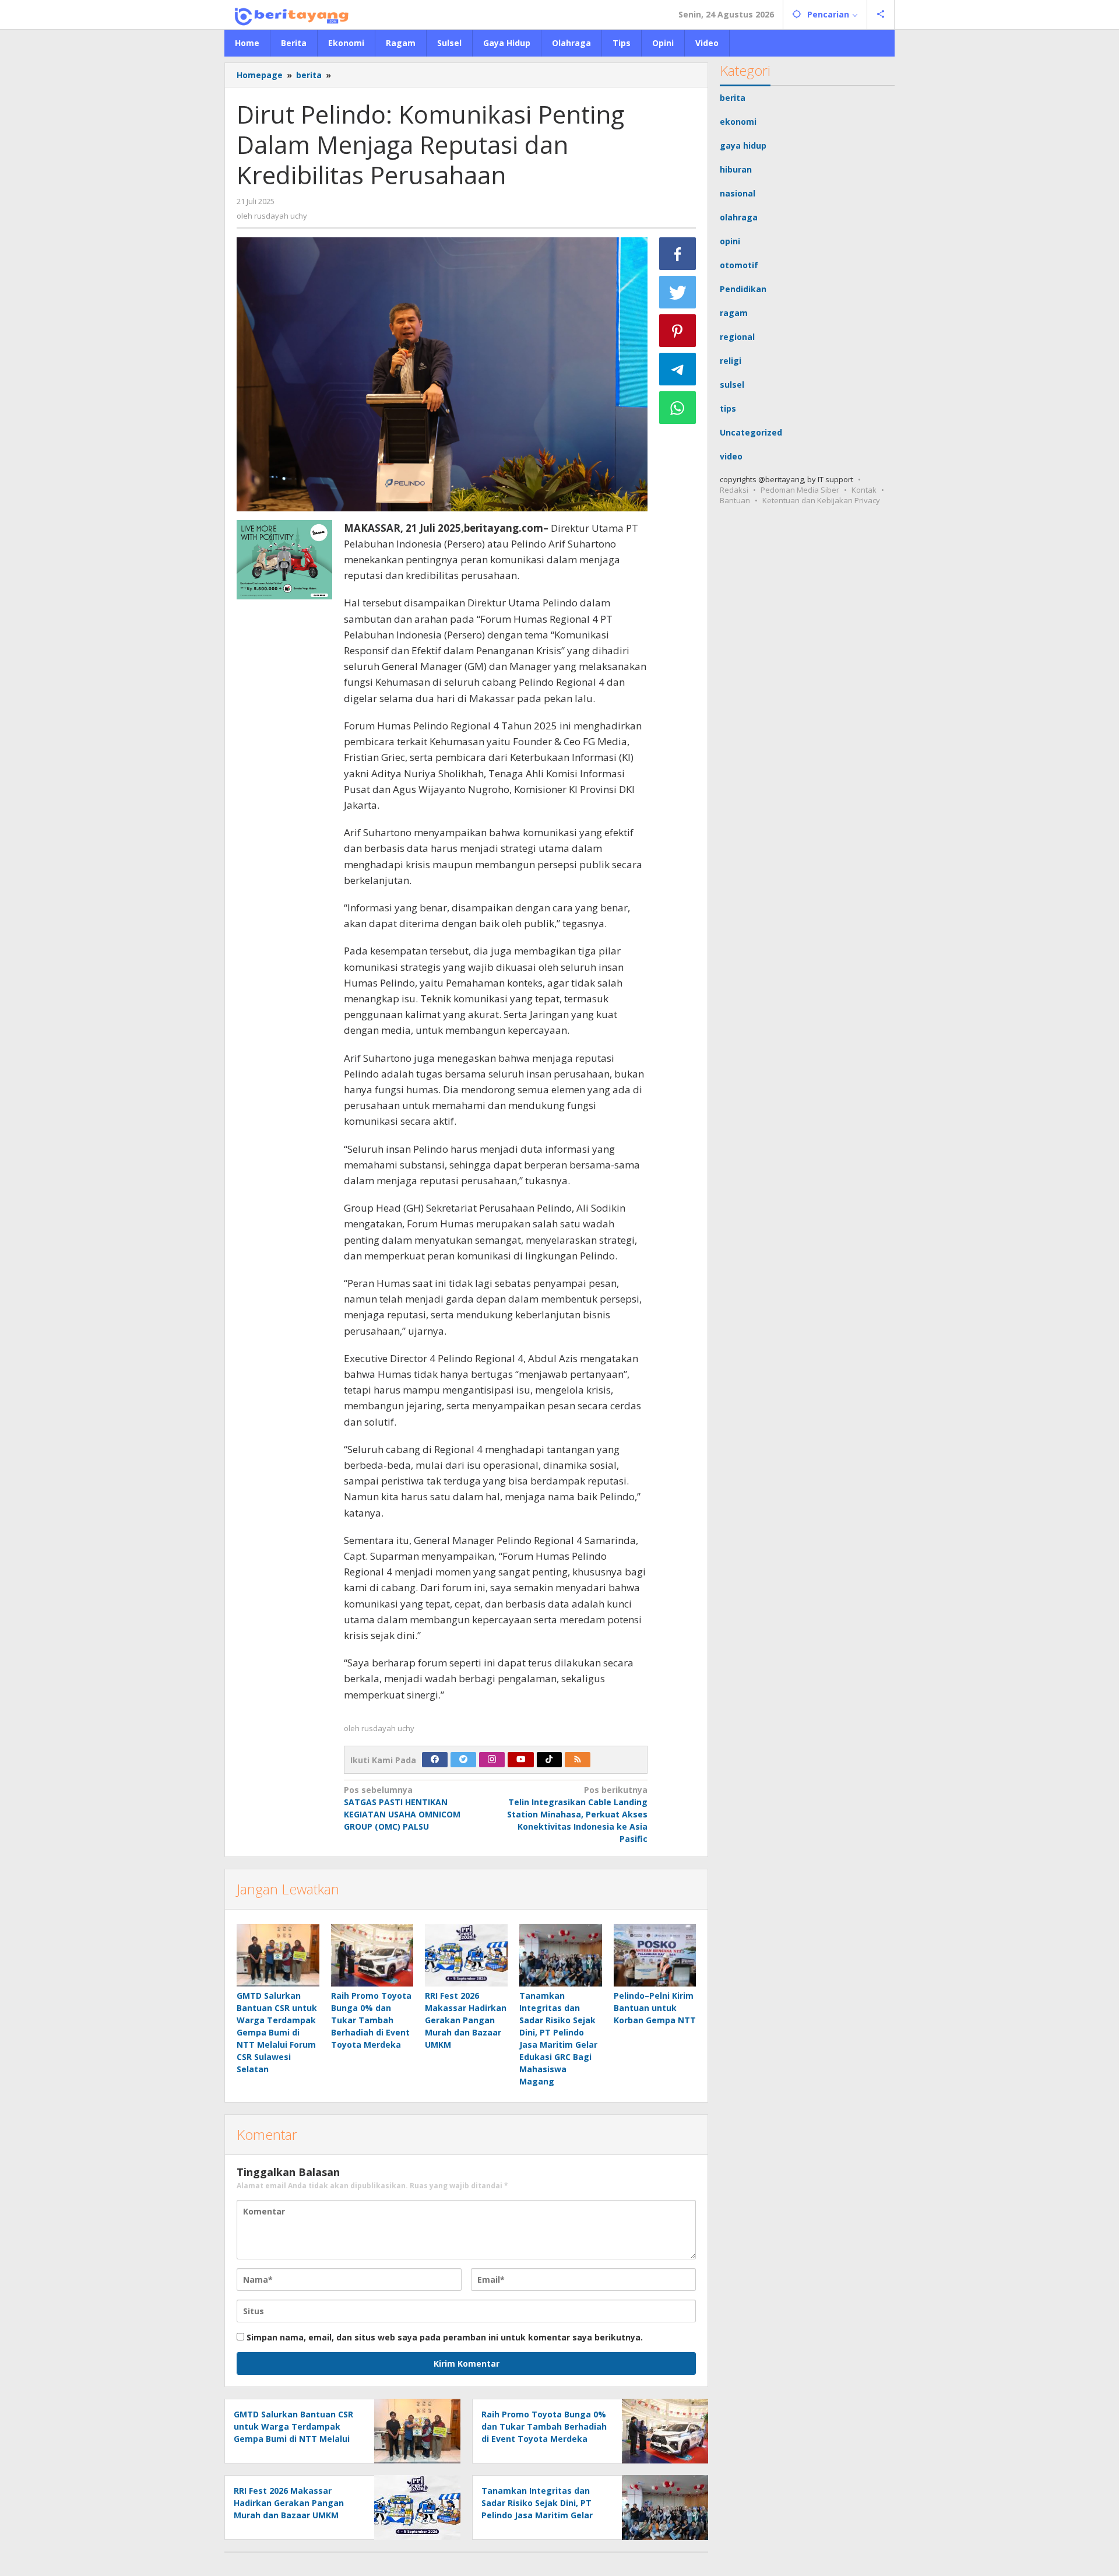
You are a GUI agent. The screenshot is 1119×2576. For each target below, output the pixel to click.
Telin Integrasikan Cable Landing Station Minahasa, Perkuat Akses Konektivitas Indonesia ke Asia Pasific (577, 1814)
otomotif (739, 265)
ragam (734, 313)
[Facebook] (435, 1760)
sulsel (732, 385)
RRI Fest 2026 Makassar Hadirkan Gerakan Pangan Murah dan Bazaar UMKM (466, 2020)
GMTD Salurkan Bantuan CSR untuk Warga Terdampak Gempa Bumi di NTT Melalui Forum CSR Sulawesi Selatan (277, 2032)
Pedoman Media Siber (800, 490)
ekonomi (738, 122)
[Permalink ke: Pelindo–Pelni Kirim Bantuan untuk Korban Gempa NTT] (655, 1955)
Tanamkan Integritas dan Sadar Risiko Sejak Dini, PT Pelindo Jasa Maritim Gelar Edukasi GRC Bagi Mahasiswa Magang (542, 2515)
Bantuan (735, 500)
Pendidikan (743, 289)
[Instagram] (492, 1760)
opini (730, 241)
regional (737, 337)
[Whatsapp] (678, 408)
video (731, 456)
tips (728, 408)
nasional (738, 193)
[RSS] (578, 1760)
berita (733, 98)
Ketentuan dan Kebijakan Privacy (821, 500)
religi (731, 361)
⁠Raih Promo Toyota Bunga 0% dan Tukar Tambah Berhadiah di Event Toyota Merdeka (371, 2020)
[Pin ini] (678, 331)
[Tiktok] (549, 1760)
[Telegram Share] (678, 369)
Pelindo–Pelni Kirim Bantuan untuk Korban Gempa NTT (655, 2008)
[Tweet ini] (678, 292)
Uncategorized (751, 432)
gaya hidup (743, 145)
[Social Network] (881, 15)
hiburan (736, 169)
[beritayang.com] (288, 14)
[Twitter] (463, 1760)
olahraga (739, 217)
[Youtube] (521, 1760)
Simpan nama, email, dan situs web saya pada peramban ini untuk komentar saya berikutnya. (445, 2337)
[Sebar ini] (678, 254)
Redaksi (734, 490)
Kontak (864, 490)
